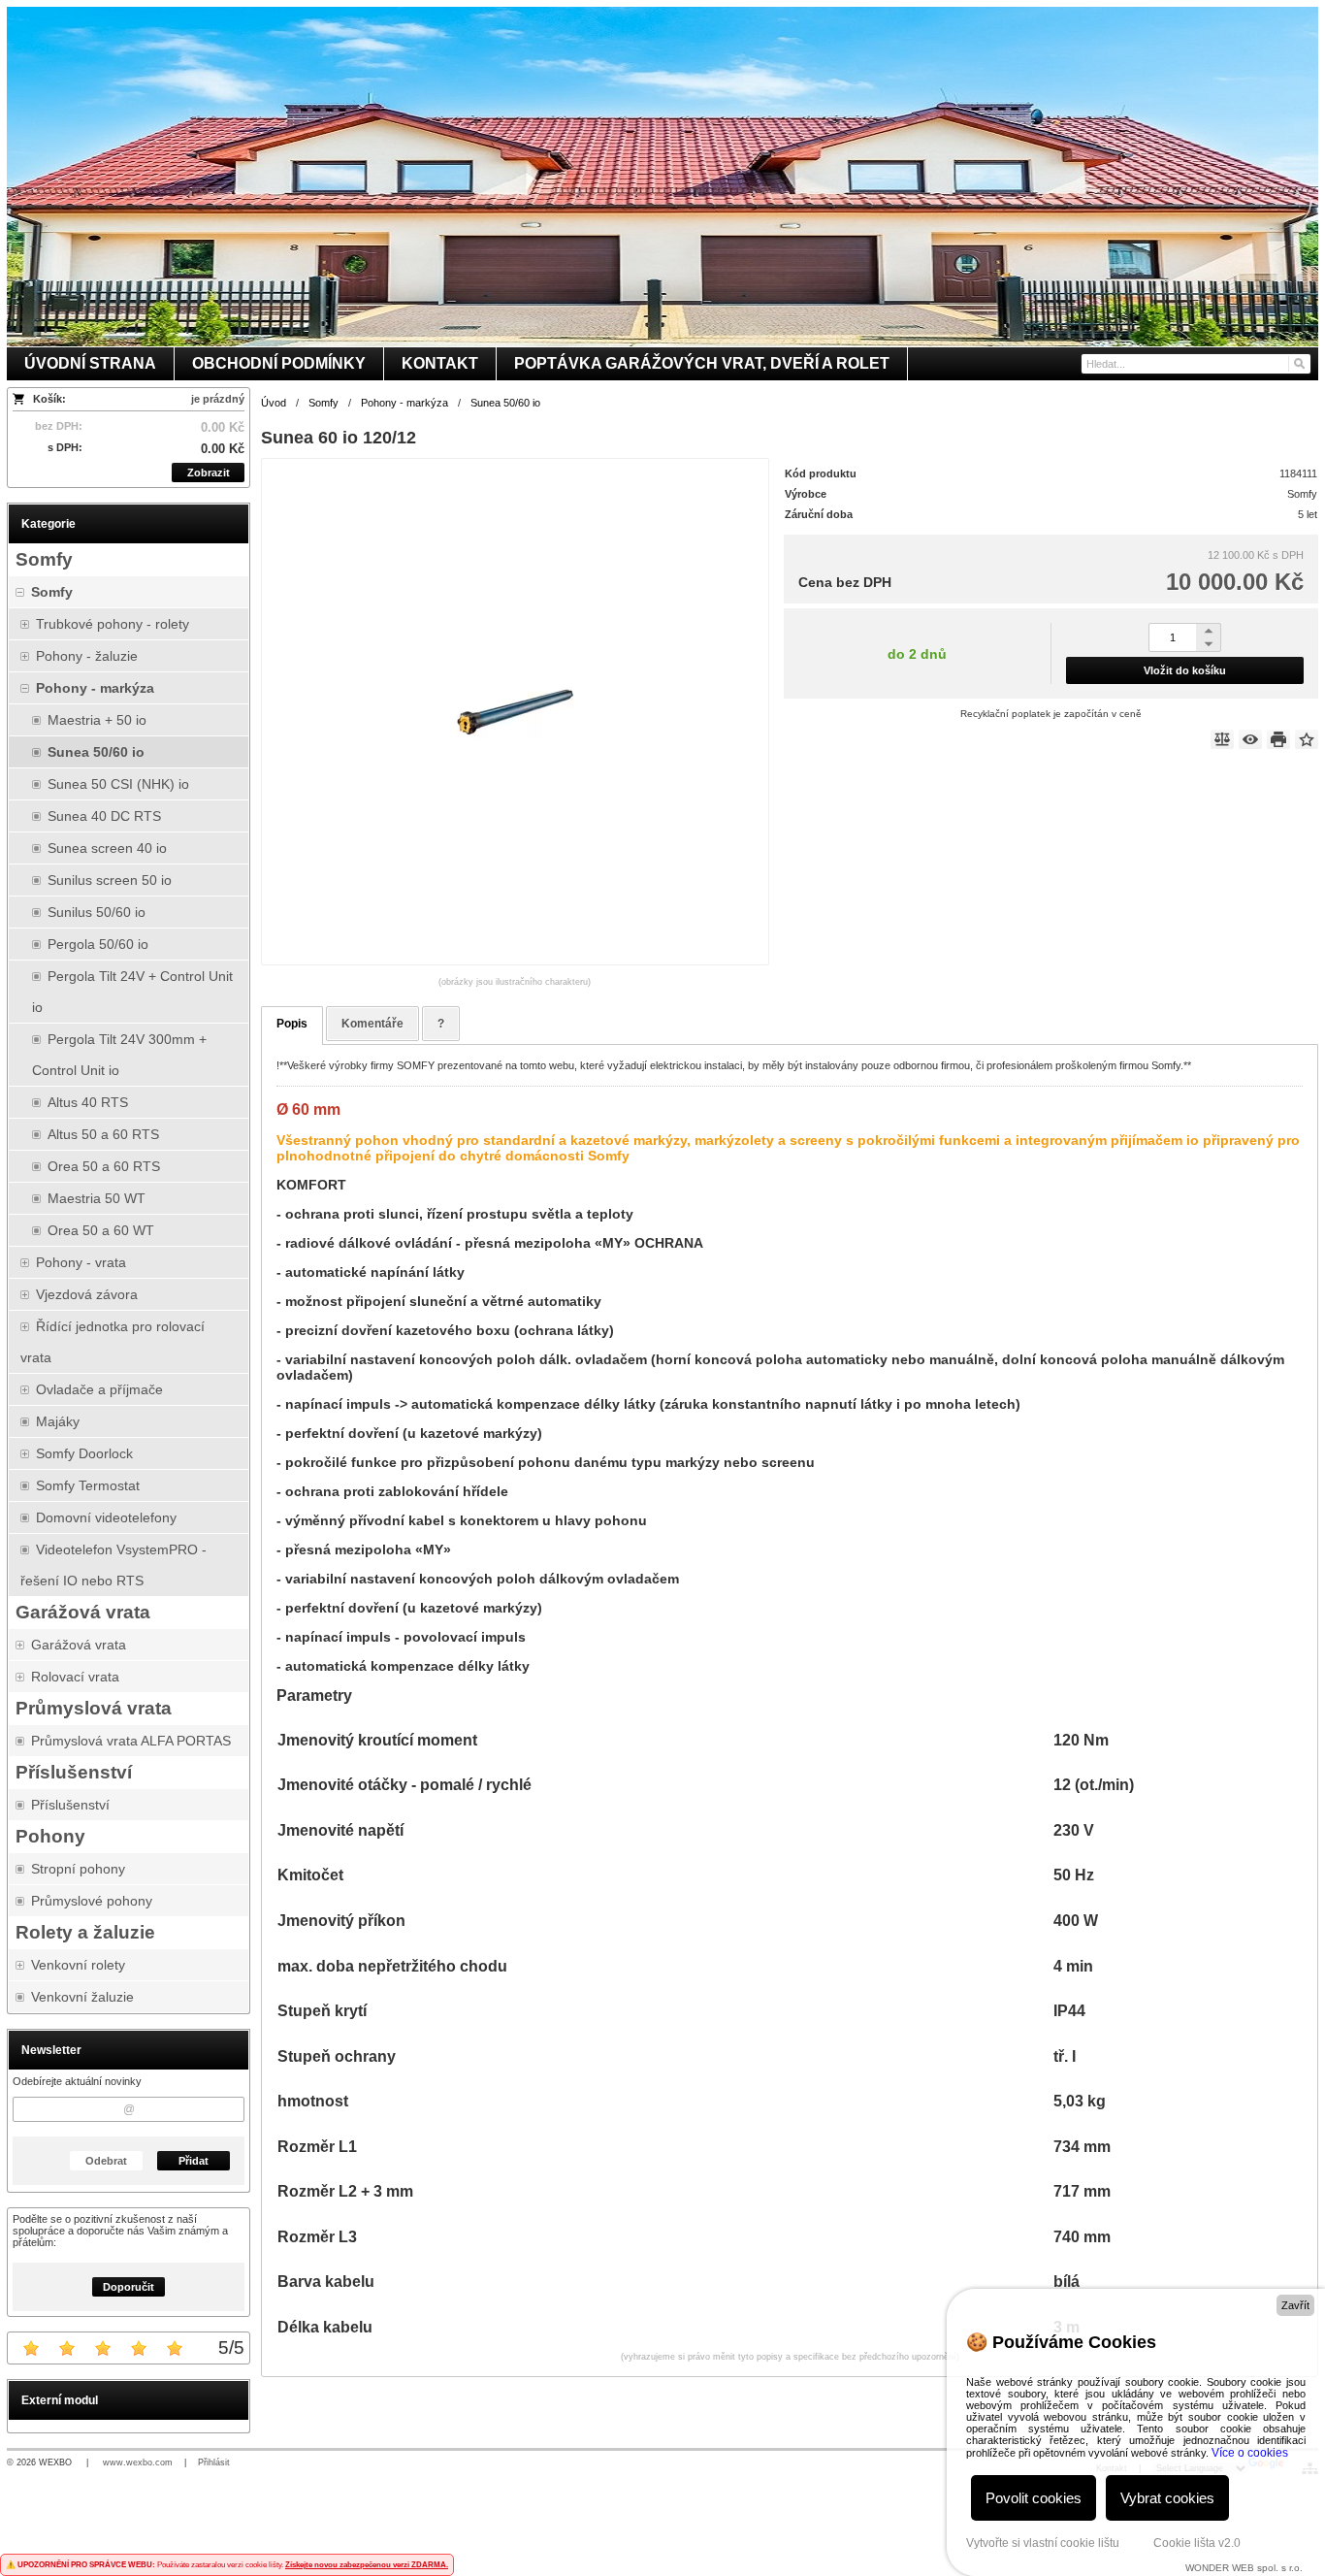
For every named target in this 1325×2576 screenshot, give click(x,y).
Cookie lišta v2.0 (1197, 2543)
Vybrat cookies (1167, 2498)
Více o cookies (1250, 2453)
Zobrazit (209, 473)
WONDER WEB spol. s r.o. (1244, 2568)
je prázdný (218, 399)
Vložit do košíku (1185, 670)
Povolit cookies (1034, 2498)
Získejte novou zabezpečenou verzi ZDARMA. (367, 2565)
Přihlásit (214, 2462)
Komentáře (372, 1024)
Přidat (194, 2161)
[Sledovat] (1250, 739)
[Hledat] (1298, 364)
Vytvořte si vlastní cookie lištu (1043, 2543)
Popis (292, 1024)
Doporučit (129, 2287)
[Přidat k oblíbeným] (1307, 739)
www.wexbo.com (138, 2462)
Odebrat (106, 2161)
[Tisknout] (1278, 739)
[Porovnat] (1222, 739)
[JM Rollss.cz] (662, 177)
